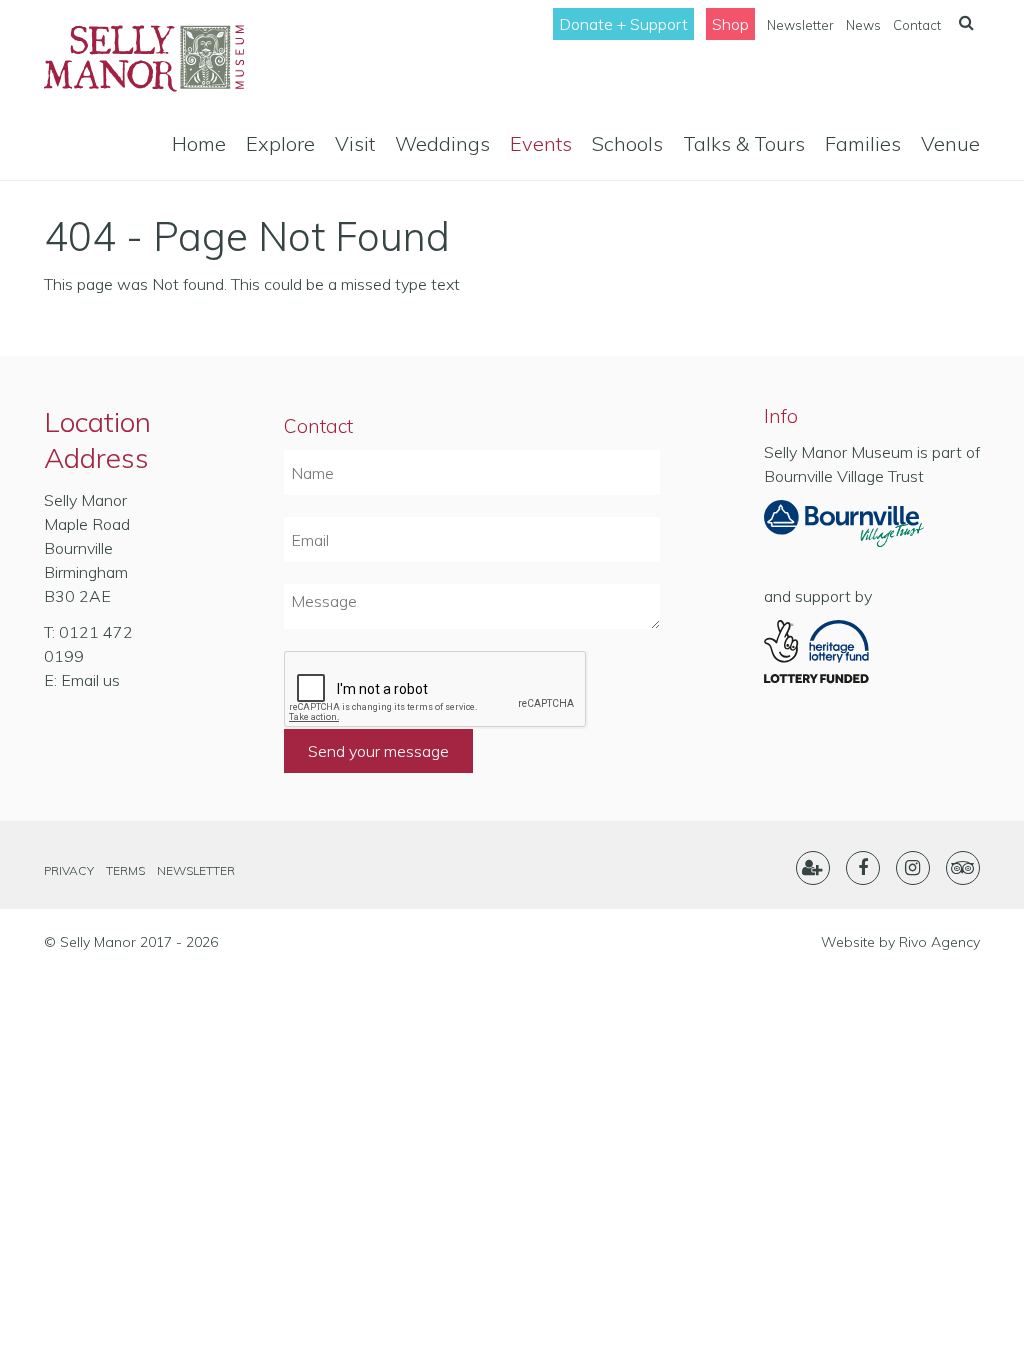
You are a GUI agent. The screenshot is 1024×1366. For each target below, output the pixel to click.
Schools (627, 144)
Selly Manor (144, 58)
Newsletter (800, 25)
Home (199, 144)
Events (541, 144)
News (863, 25)
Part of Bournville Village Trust (844, 530)
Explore (280, 144)
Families (863, 144)
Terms (125, 870)
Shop (730, 24)
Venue (950, 144)
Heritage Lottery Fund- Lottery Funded (844, 652)
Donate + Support (623, 24)
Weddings (442, 144)
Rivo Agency (939, 942)
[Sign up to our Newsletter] (813, 868)
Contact (917, 25)
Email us (90, 680)
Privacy (69, 870)
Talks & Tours (744, 144)
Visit (355, 144)
